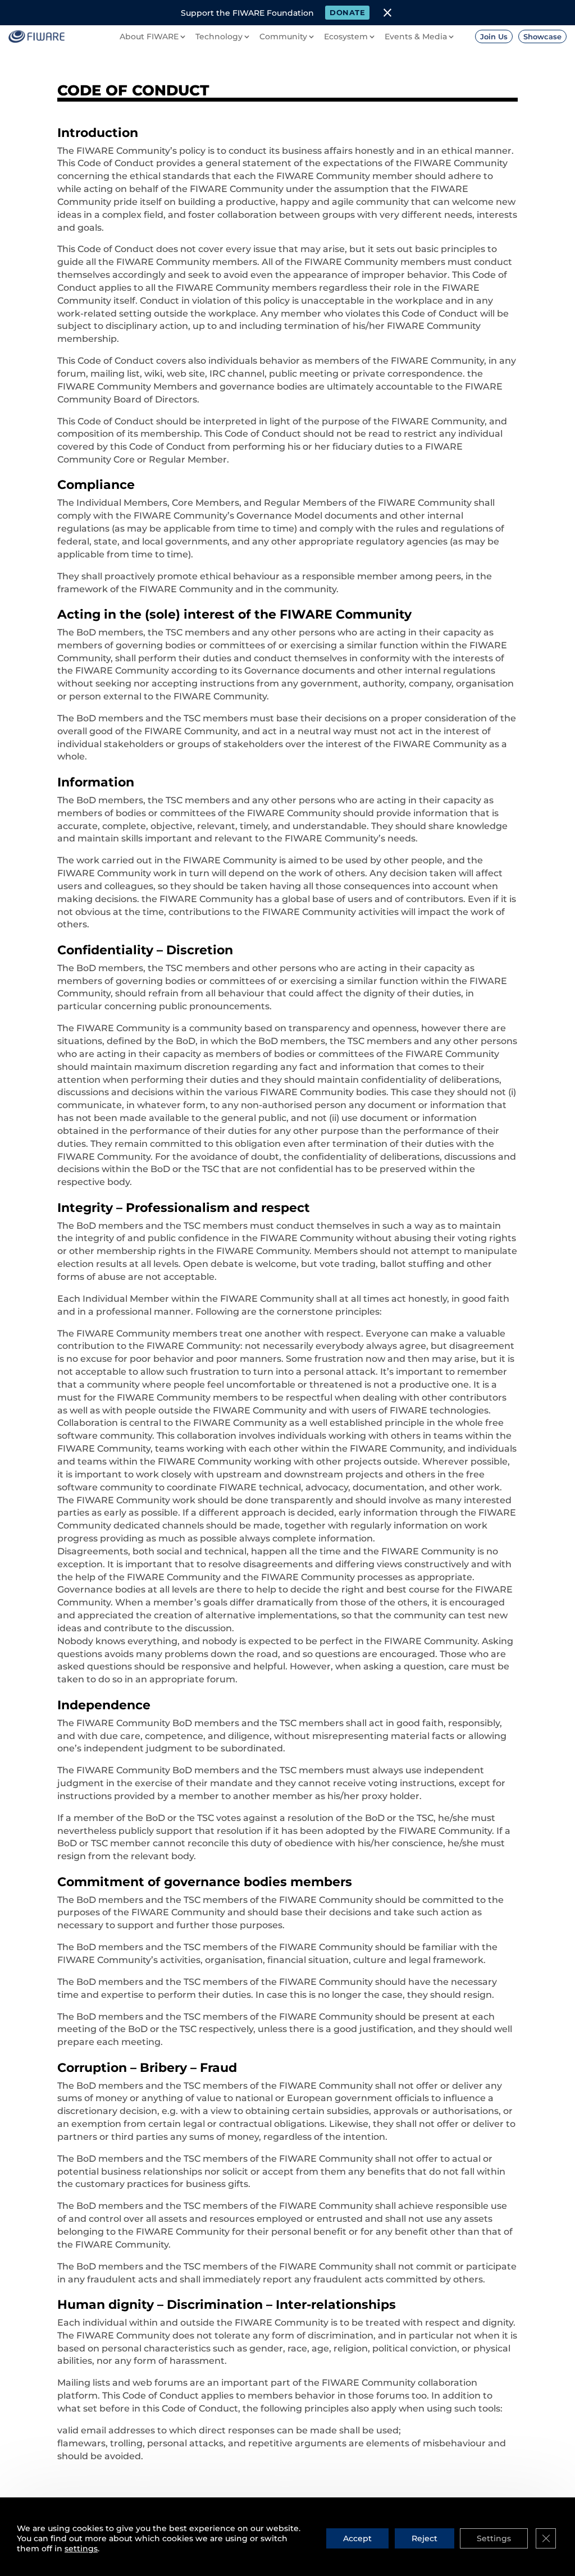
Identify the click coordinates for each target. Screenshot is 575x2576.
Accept (357, 2538)
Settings (494, 2538)
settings (81, 2548)
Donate (347, 12)
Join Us (494, 36)
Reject (425, 2538)
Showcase (542, 36)
